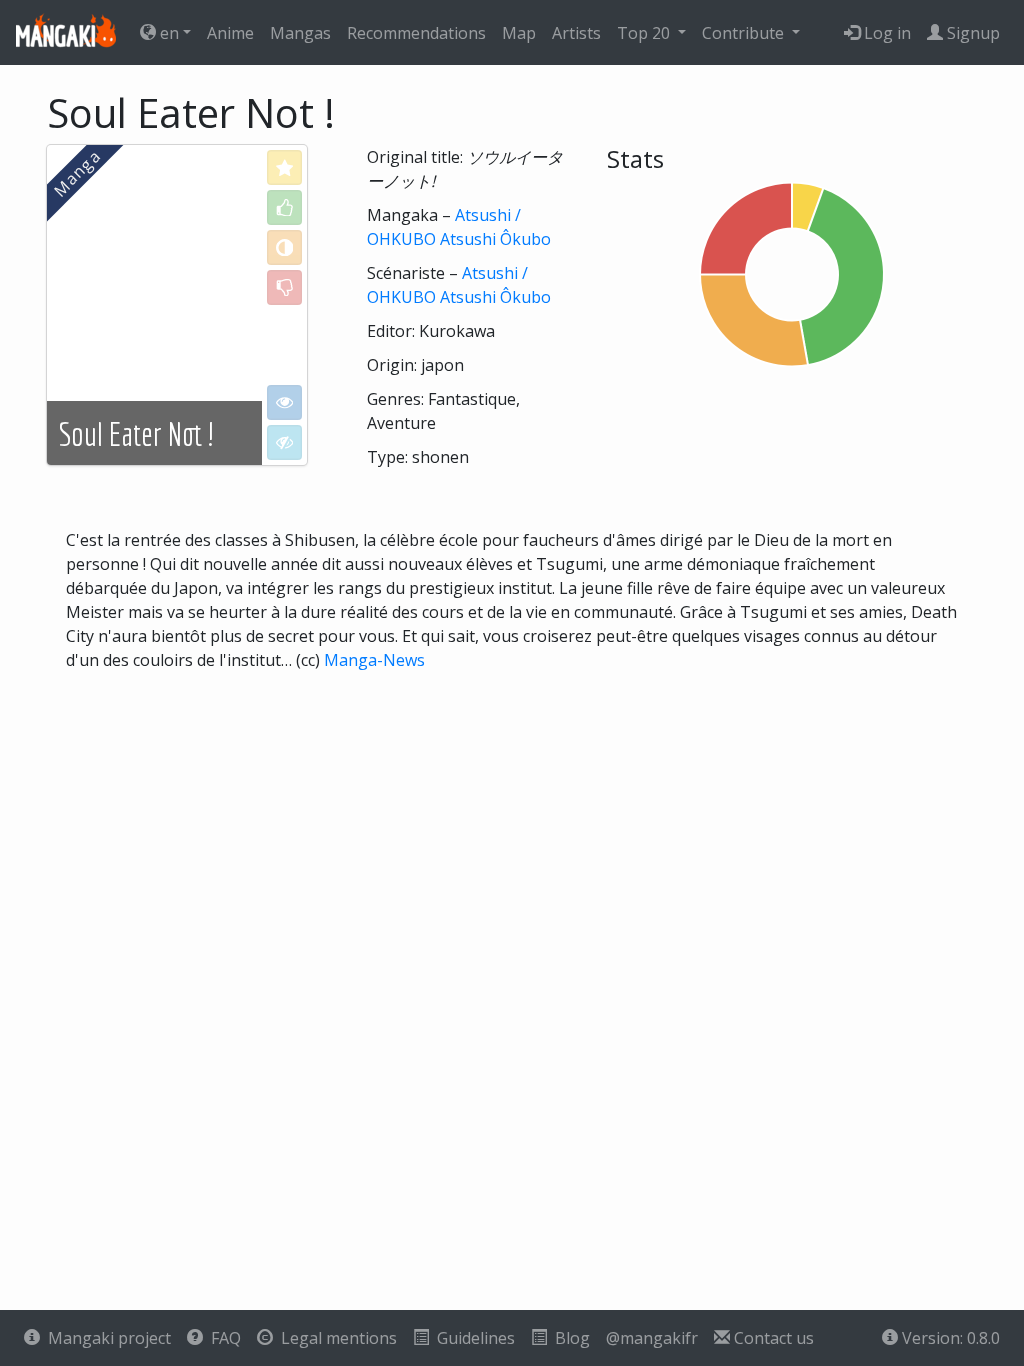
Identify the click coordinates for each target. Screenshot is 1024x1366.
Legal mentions (335, 1338)
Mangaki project (105, 1338)
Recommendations (416, 33)
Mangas (300, 33)
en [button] (167, 33)
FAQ (222, 1338)
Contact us (772, 1338)
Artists (576, 33)
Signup (971, 33)
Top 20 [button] (645, 33)
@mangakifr (652, 1338)
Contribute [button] (745, 33)
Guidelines (472, 1338)
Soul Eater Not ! (136, 434)
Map (519, 33)
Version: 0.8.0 (949, 1338)
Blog (568, 1338)
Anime (230, 33)
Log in (885, 33)
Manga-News (374, 660)
